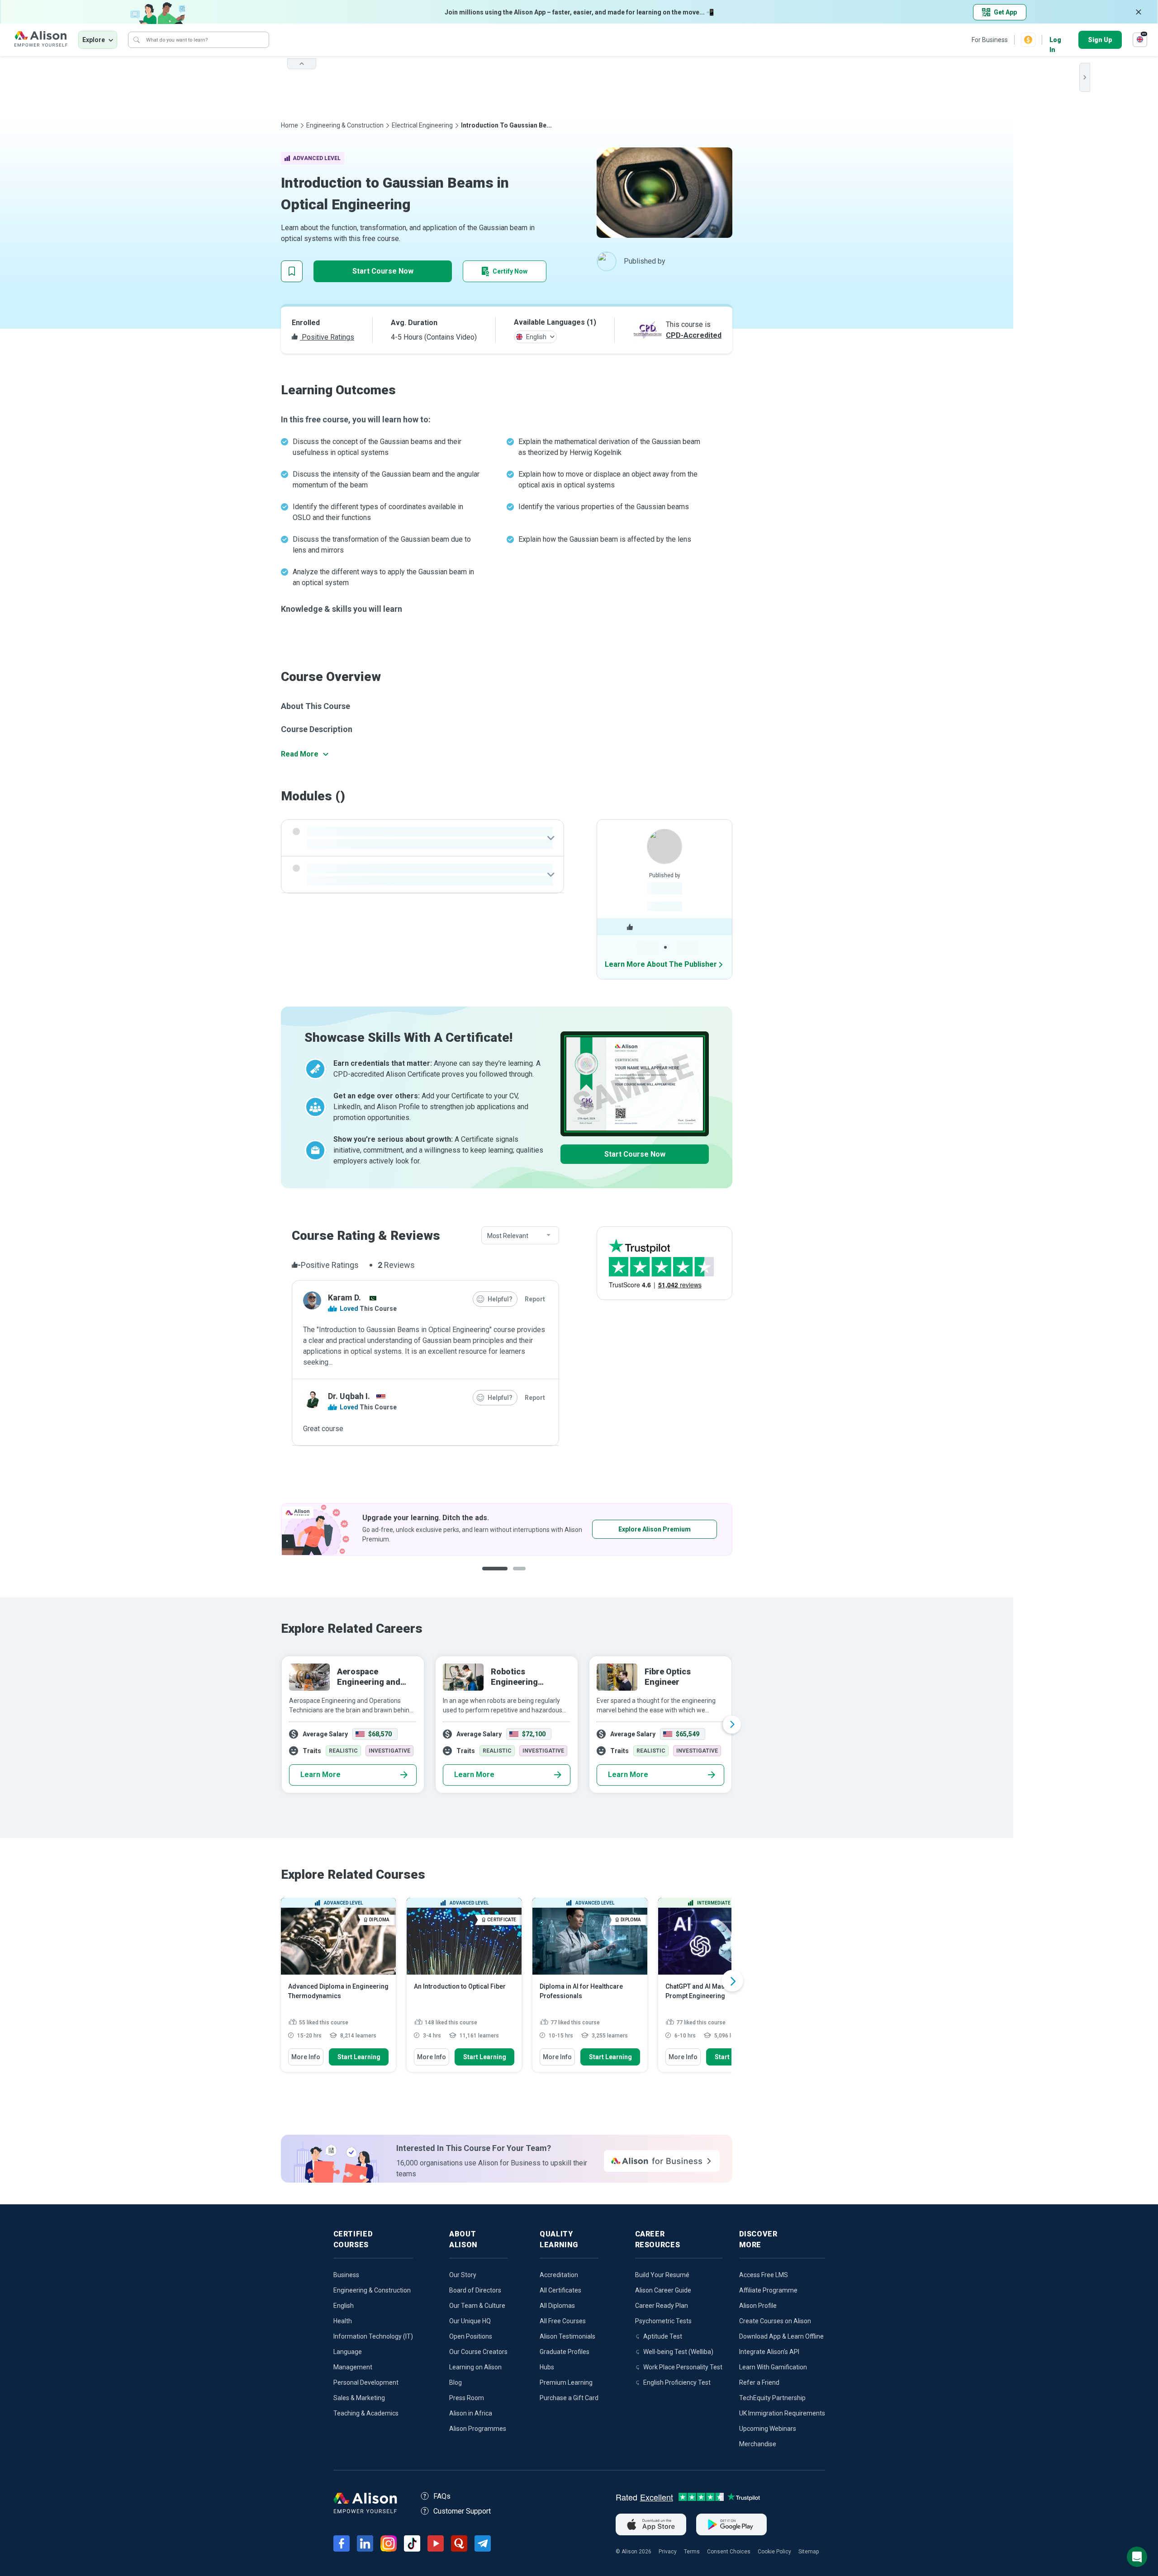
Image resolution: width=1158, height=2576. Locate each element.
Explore (94, 40)
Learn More (320, 1775)
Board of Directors (475, 2290)
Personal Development (366, 2382)
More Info (306, 2057)
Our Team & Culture (477, 2306)
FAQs (442, 2496)
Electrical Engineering (422, 125)
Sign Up (1100, 40)
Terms (692, 2552)
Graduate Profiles (565, 2352)
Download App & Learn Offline (781, 2336)
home (289, 125)
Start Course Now (383, 271)
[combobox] (520, 1236)
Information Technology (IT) (373, 2336)
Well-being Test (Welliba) (678, 2352)
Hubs (547, 2367)
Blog (456, 2382)
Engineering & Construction (345, 125)
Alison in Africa (471, 2413)
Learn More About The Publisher (661, 964)
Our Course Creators (478, 2352)
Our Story (463, 2275)
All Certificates (560, 2290)
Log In (1055, 40)
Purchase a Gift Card (569, 2398)
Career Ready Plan (662, 2306)
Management (353, 2367)
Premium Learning (566, 2382)
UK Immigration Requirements (782, 2413)
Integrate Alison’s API (769, 2352)
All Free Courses (563, 2321)
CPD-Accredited (694, 335)
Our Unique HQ (470, 2321)
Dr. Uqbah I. (349, 1396)
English (344, 2306)
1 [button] (491, 1576)
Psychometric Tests (663, 2321)
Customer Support (462, 2511)
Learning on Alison (475, 2367)
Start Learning (359, 2057)
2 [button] (513, 1576)
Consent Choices (729, 2552)
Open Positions (471, 2336)
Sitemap (809, 2552)
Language (348, 2352)
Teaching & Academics (366, 2413)
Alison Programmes (478, 2429)
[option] (507, 1529)
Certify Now (510, 271)
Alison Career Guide (663, 2290)
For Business (990, 40)
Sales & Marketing (359, 2398)
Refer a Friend (759, 2382)
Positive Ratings (327, 337)
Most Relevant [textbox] (508, 1236)
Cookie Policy (774, 2552)
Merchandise (758, 2444)
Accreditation (559, 2275)
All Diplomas (557, 2306)
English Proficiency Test (677, 2382)
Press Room (467, 2398)
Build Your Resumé (662, 2275)
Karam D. (344, 1297)
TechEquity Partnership (772, 2398)
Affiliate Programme (768, 2290)
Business (346, 2275)
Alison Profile (758, 2306)
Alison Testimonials (567, 2336)
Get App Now (627, 1529)
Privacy (668, 2552)
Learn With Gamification (773, 2367)
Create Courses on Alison (775, 2321)
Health (343, 2321)
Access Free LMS (764, 2275)
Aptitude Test (663, 2336)
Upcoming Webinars (768, 2429)
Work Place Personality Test (683, 2367)
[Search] (137, 40)
